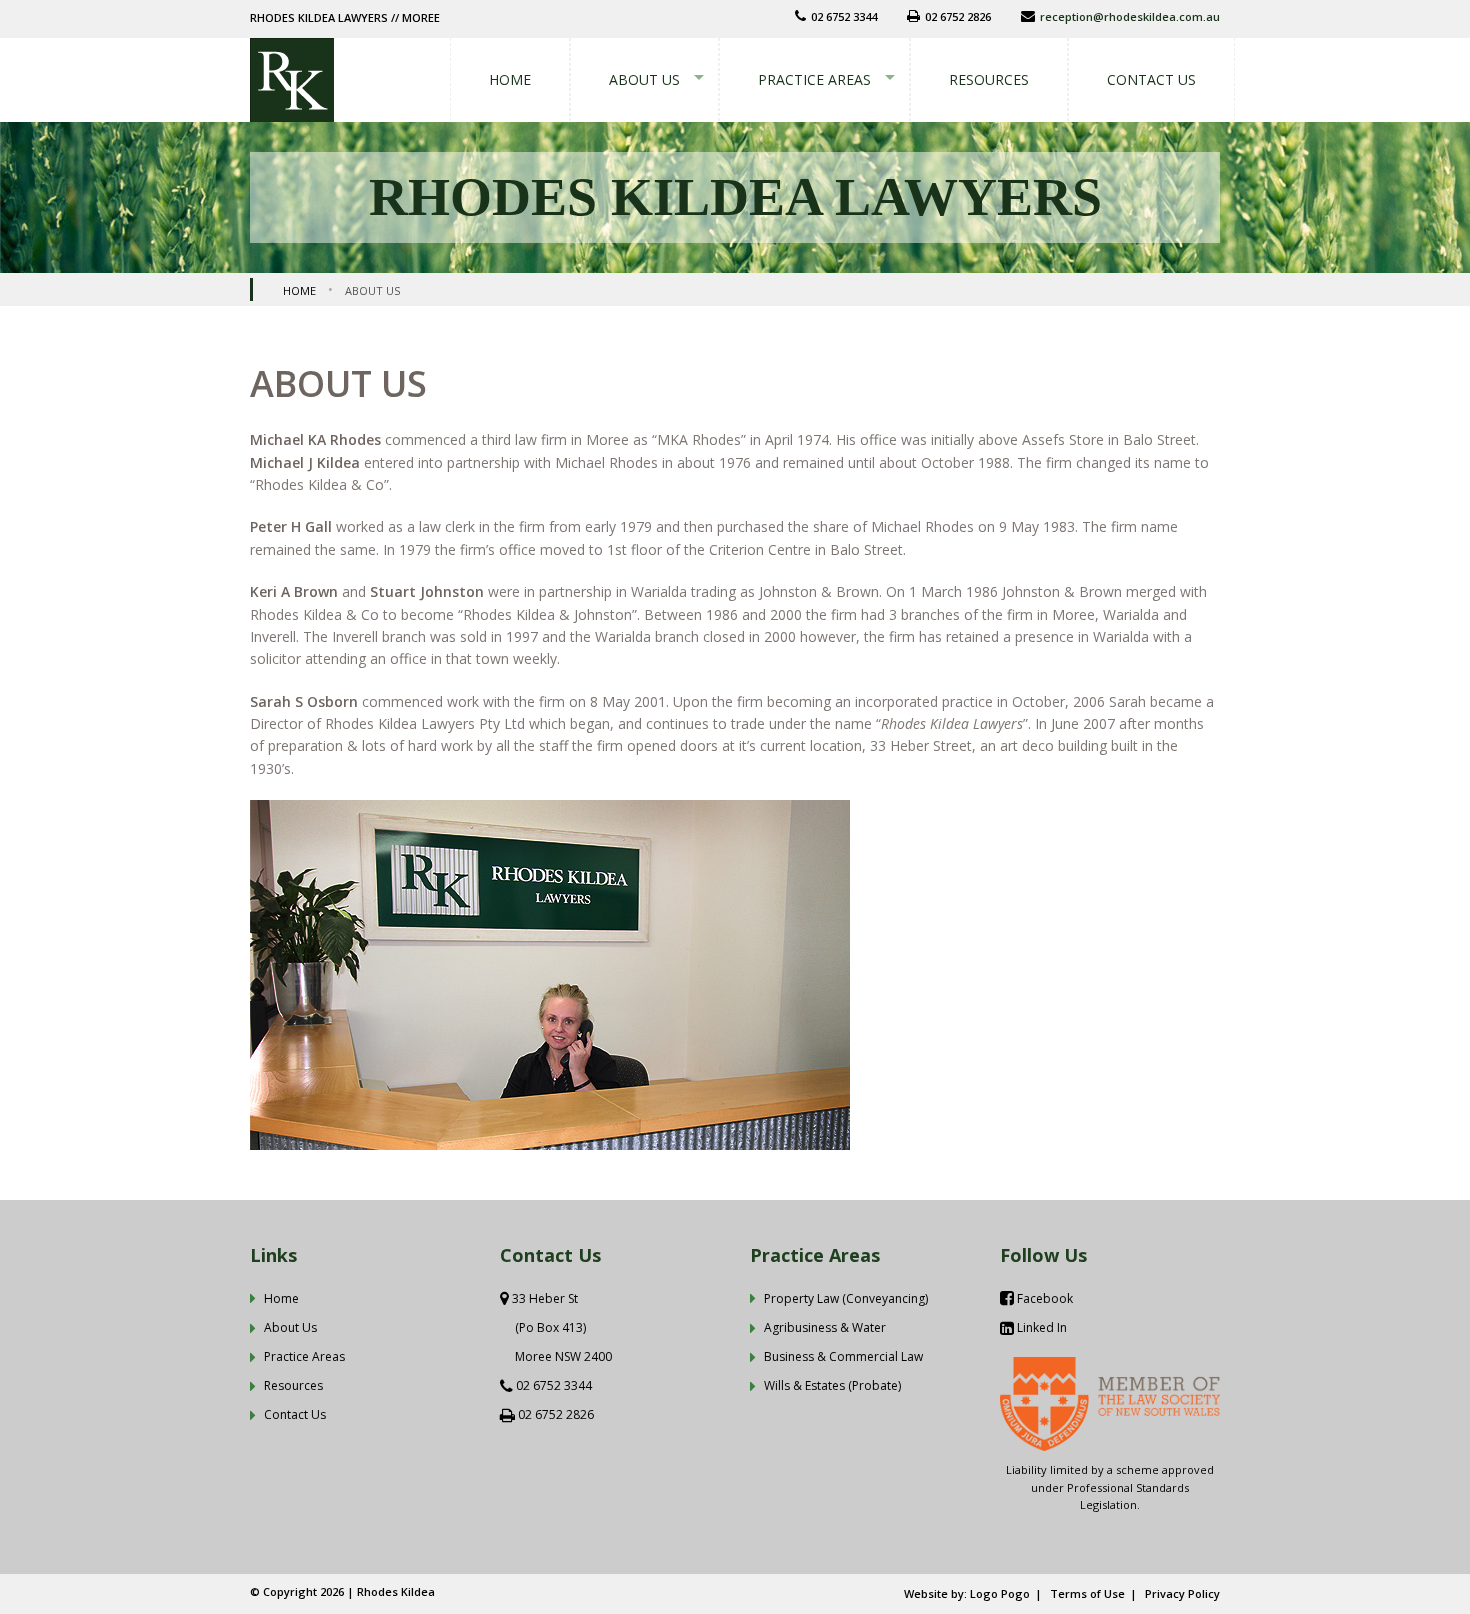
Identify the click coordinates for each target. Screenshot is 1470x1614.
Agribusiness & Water (825, 1327)
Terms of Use (1087, 1593)
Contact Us (1151, 79)
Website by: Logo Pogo (967, 1593)
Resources (989, 79)
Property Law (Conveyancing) (846, 1298)
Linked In (1040, 1327)
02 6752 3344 (554, 1385)
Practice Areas (814, 79)
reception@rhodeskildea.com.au (1130, 16)
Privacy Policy (1182, 1593)
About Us (644, 79)
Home (510, 79)
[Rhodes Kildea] (292, 78)
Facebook (1043, 1298)
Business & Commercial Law (843, 1356)
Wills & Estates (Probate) (832, 1385)
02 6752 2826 (556, 1414)
